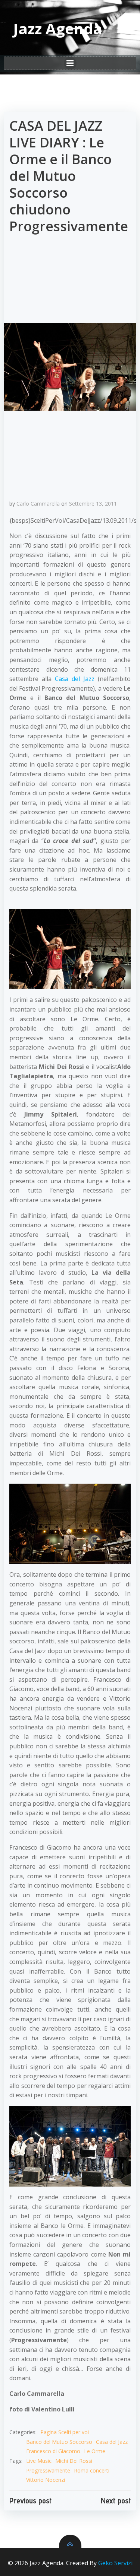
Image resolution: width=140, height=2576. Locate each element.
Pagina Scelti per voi (65, 2432)
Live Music (39, 2461)
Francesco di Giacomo (53, 2451)
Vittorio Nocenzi (46, 2480)
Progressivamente (48, 2470)
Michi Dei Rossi (74, 2461)
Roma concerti (92, 2470)
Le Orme (95, 2451)
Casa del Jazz (75, 679)
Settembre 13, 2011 (93, 504)
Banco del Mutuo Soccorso (59, 2442)
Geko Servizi (115, 2563)
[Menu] (70, 63)
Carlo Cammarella (38, 504)
